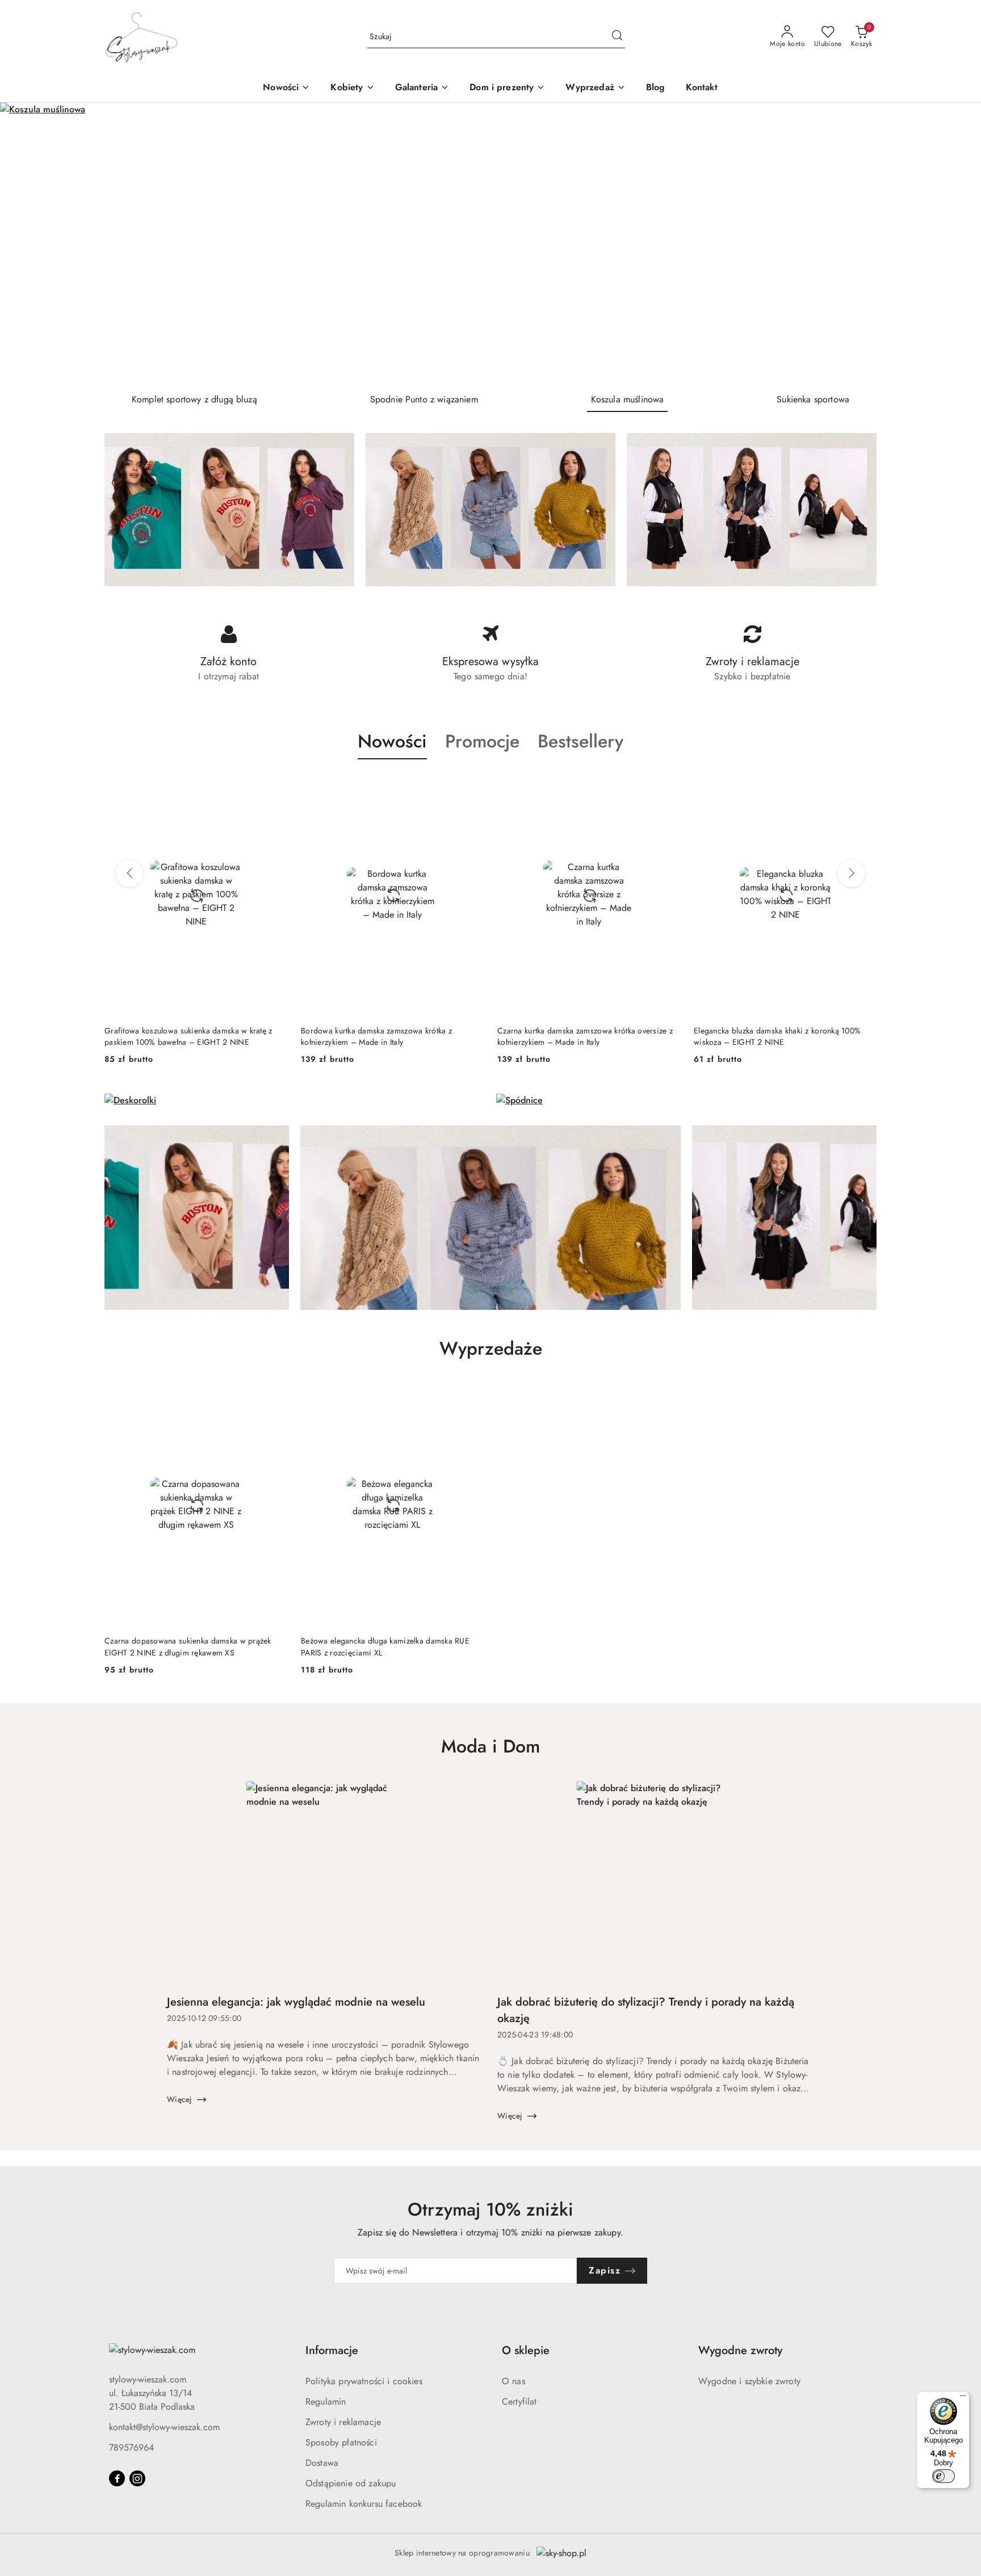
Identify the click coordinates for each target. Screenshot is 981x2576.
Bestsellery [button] (580, 741)
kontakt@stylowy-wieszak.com (164, 2427)
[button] (352, 88)
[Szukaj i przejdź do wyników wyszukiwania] (617, 37)
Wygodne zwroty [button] (740, 2350)
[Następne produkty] (852, 873)
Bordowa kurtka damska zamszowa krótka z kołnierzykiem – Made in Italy (180, 1036)
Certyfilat (519, 2401)
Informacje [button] (332, 2350)
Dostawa (322, 2463)
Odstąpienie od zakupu (351, 2483)
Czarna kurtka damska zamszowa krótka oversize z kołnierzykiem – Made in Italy (389, 1036)
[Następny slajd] (956, 243)
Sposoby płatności (341, 2442)
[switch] (944, 2476)
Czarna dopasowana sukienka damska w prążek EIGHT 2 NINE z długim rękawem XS (188, 1646)
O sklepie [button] (526, 2350)
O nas (513, 2381)
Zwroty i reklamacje (343, 2422)
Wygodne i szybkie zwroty (749, 2381)
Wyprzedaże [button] (491, 1348)
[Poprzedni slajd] (25, 243)
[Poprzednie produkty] (129, 873)
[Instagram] (137, 2478)
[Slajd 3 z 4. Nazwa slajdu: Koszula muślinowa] (491, 243)
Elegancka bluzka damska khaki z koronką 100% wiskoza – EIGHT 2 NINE (581, 1036)
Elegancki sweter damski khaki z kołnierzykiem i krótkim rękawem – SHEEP (777, 1036)
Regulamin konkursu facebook (364, 2504)
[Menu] (963, 2398)
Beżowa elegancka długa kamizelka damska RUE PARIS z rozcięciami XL (385, 1646)
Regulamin (326, 2401)
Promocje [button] (482, 741)
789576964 (131, 2447)
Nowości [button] (392, 741)
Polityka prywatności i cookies (364, 2381)
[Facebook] (117, 2478)
